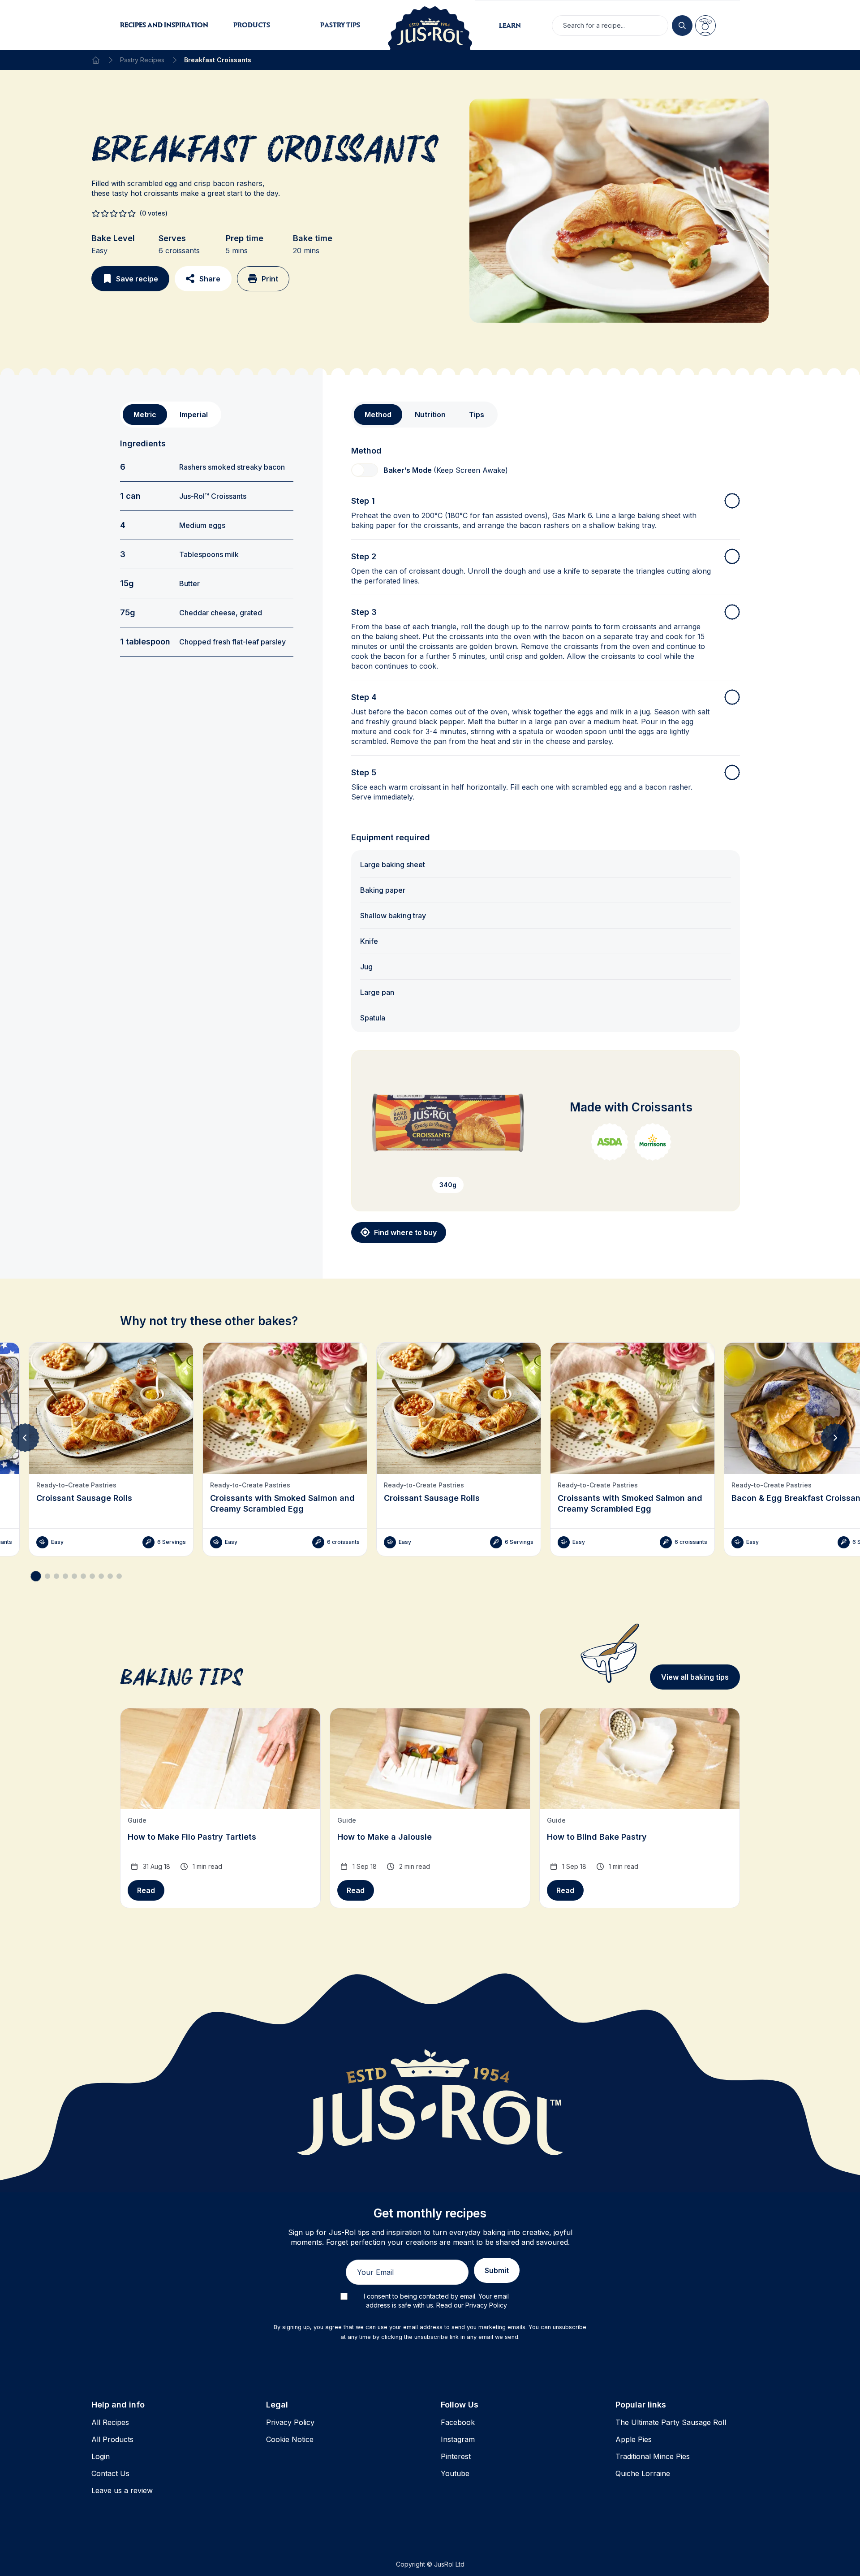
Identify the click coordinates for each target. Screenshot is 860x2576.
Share (210, 279)
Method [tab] (378, 415)
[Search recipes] (682, 26)
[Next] (835, 1438)
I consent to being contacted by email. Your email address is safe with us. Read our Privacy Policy (436, 2301)
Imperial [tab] (194, 415)
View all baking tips (695, 1677)
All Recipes (110, 2422)
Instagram (458, 2439)
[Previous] (25, 1438)
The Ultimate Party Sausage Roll (671, 2422)
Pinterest (456, 2456)
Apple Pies (634, 2439)
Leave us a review (122, 2490)
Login (101, 2456)
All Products (112, 2439)
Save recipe (137, 279)
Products (252, 25)
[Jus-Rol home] (430, 25)
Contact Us (110, 2473)
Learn (510, 25)
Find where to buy (405, 1232)
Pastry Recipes (142, 60)
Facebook (458, 2422)
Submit (497, 2270)
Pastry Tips (340, 25)
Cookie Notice (290, 2439)
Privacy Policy (290, 2422)
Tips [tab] (477, 415)
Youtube (455, 2473)
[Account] (705, 26)
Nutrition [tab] (430, 415)
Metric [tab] (145, 415)
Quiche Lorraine (643, 2473)
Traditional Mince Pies (653, 2456)
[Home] (96, 60)
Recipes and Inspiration (164, 25)
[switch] (365, 470)
